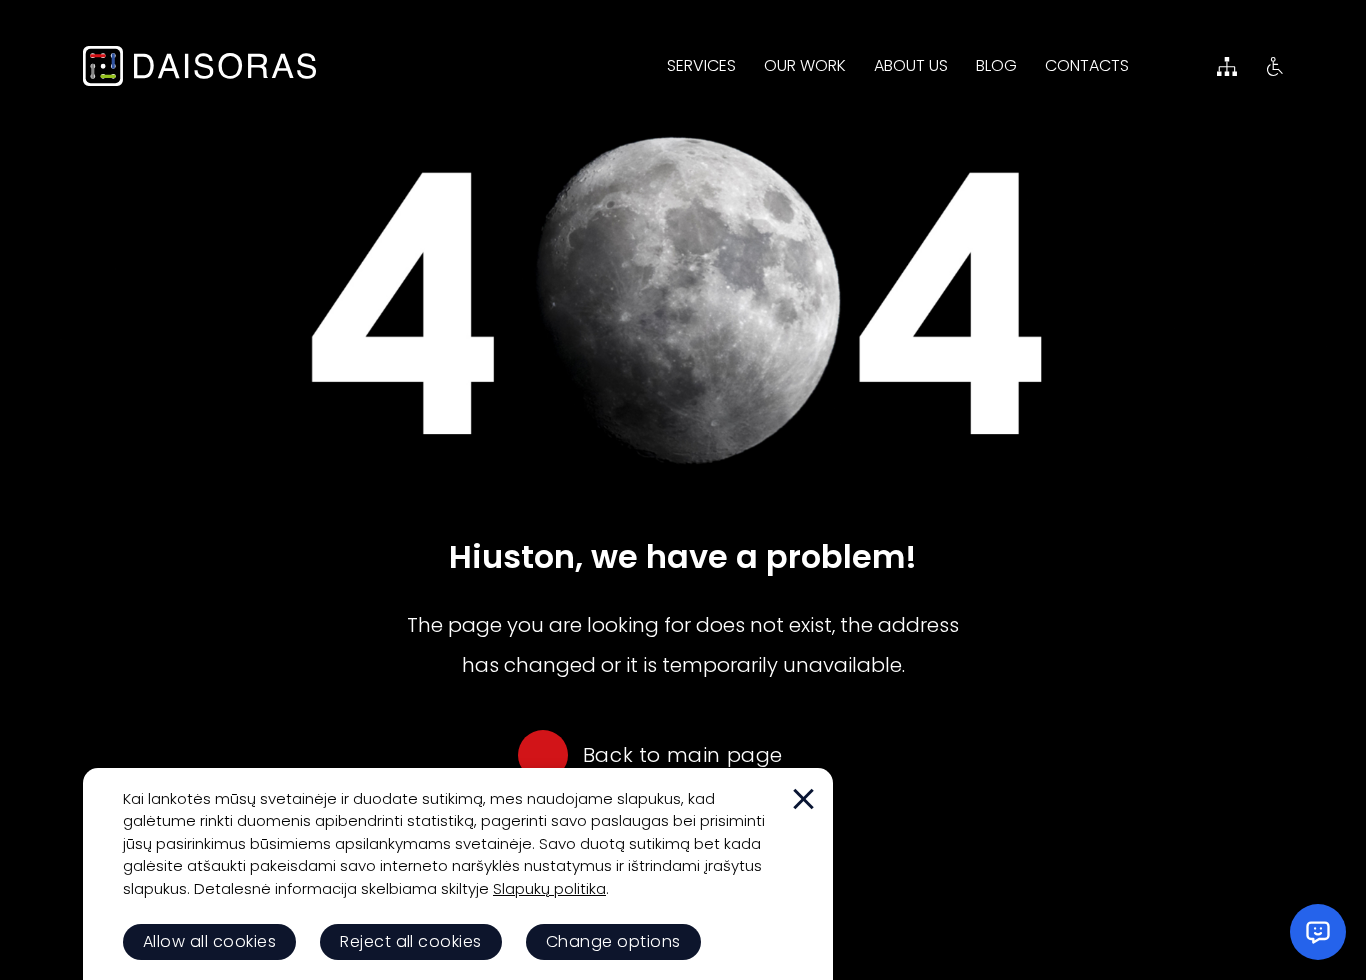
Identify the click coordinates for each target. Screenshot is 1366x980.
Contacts (1087, 65)
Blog (996, 65)
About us (911, 65)
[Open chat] (1318, 932)
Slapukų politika (549, 888)
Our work (805, 65)
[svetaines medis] (1227, 66)
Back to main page (683, 755)
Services (701, 65)
